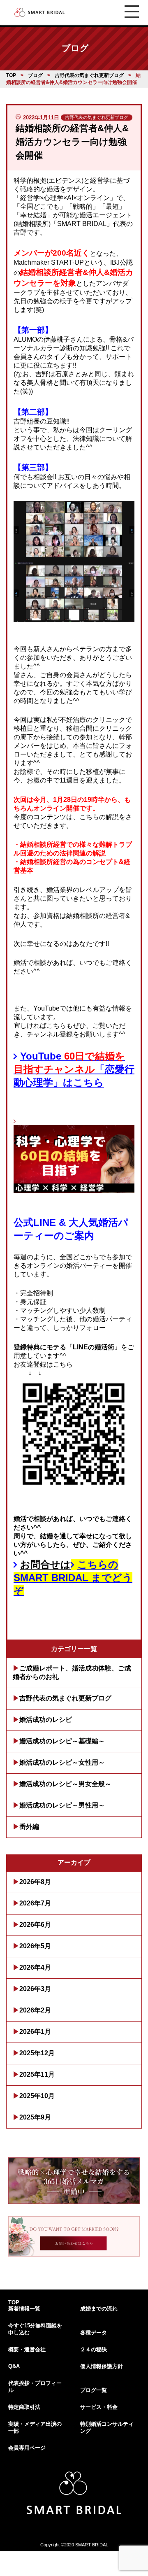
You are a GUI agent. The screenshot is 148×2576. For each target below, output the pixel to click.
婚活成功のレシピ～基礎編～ (62, 1741)
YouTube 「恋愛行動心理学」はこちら (74, 1069)
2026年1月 (35, 2032)
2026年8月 (35, 1882)
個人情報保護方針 (102, 2366)
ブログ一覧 (94, 2390)
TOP (14, 2302)
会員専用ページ (27, 2448)
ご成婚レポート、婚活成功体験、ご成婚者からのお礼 (72, 1672)
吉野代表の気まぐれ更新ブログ (65, 1698)
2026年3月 (35, 1989)
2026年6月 (35, 1925)
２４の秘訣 (94, 2349)
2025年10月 (37, 2096)
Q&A (14, 2366)
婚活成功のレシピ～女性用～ (62, 1762)
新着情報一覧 (24, 2309)
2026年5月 (35, 1946)
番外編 (29, 1827)
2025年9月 (35, 2117)
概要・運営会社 (27, 2349)
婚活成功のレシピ (46, 1720)
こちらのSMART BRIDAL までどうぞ (73, 1578)
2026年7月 (35, 1903)
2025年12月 (37, 2053)
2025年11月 (37, 2074)
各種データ (94, 2333)
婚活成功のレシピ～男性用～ (62, 1805)
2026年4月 (35, 1967)
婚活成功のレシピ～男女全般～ (65, 1784)
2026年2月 (35, 2010)
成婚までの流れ (99, 2309)
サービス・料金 (99, 2407)
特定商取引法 (24, 2407)
